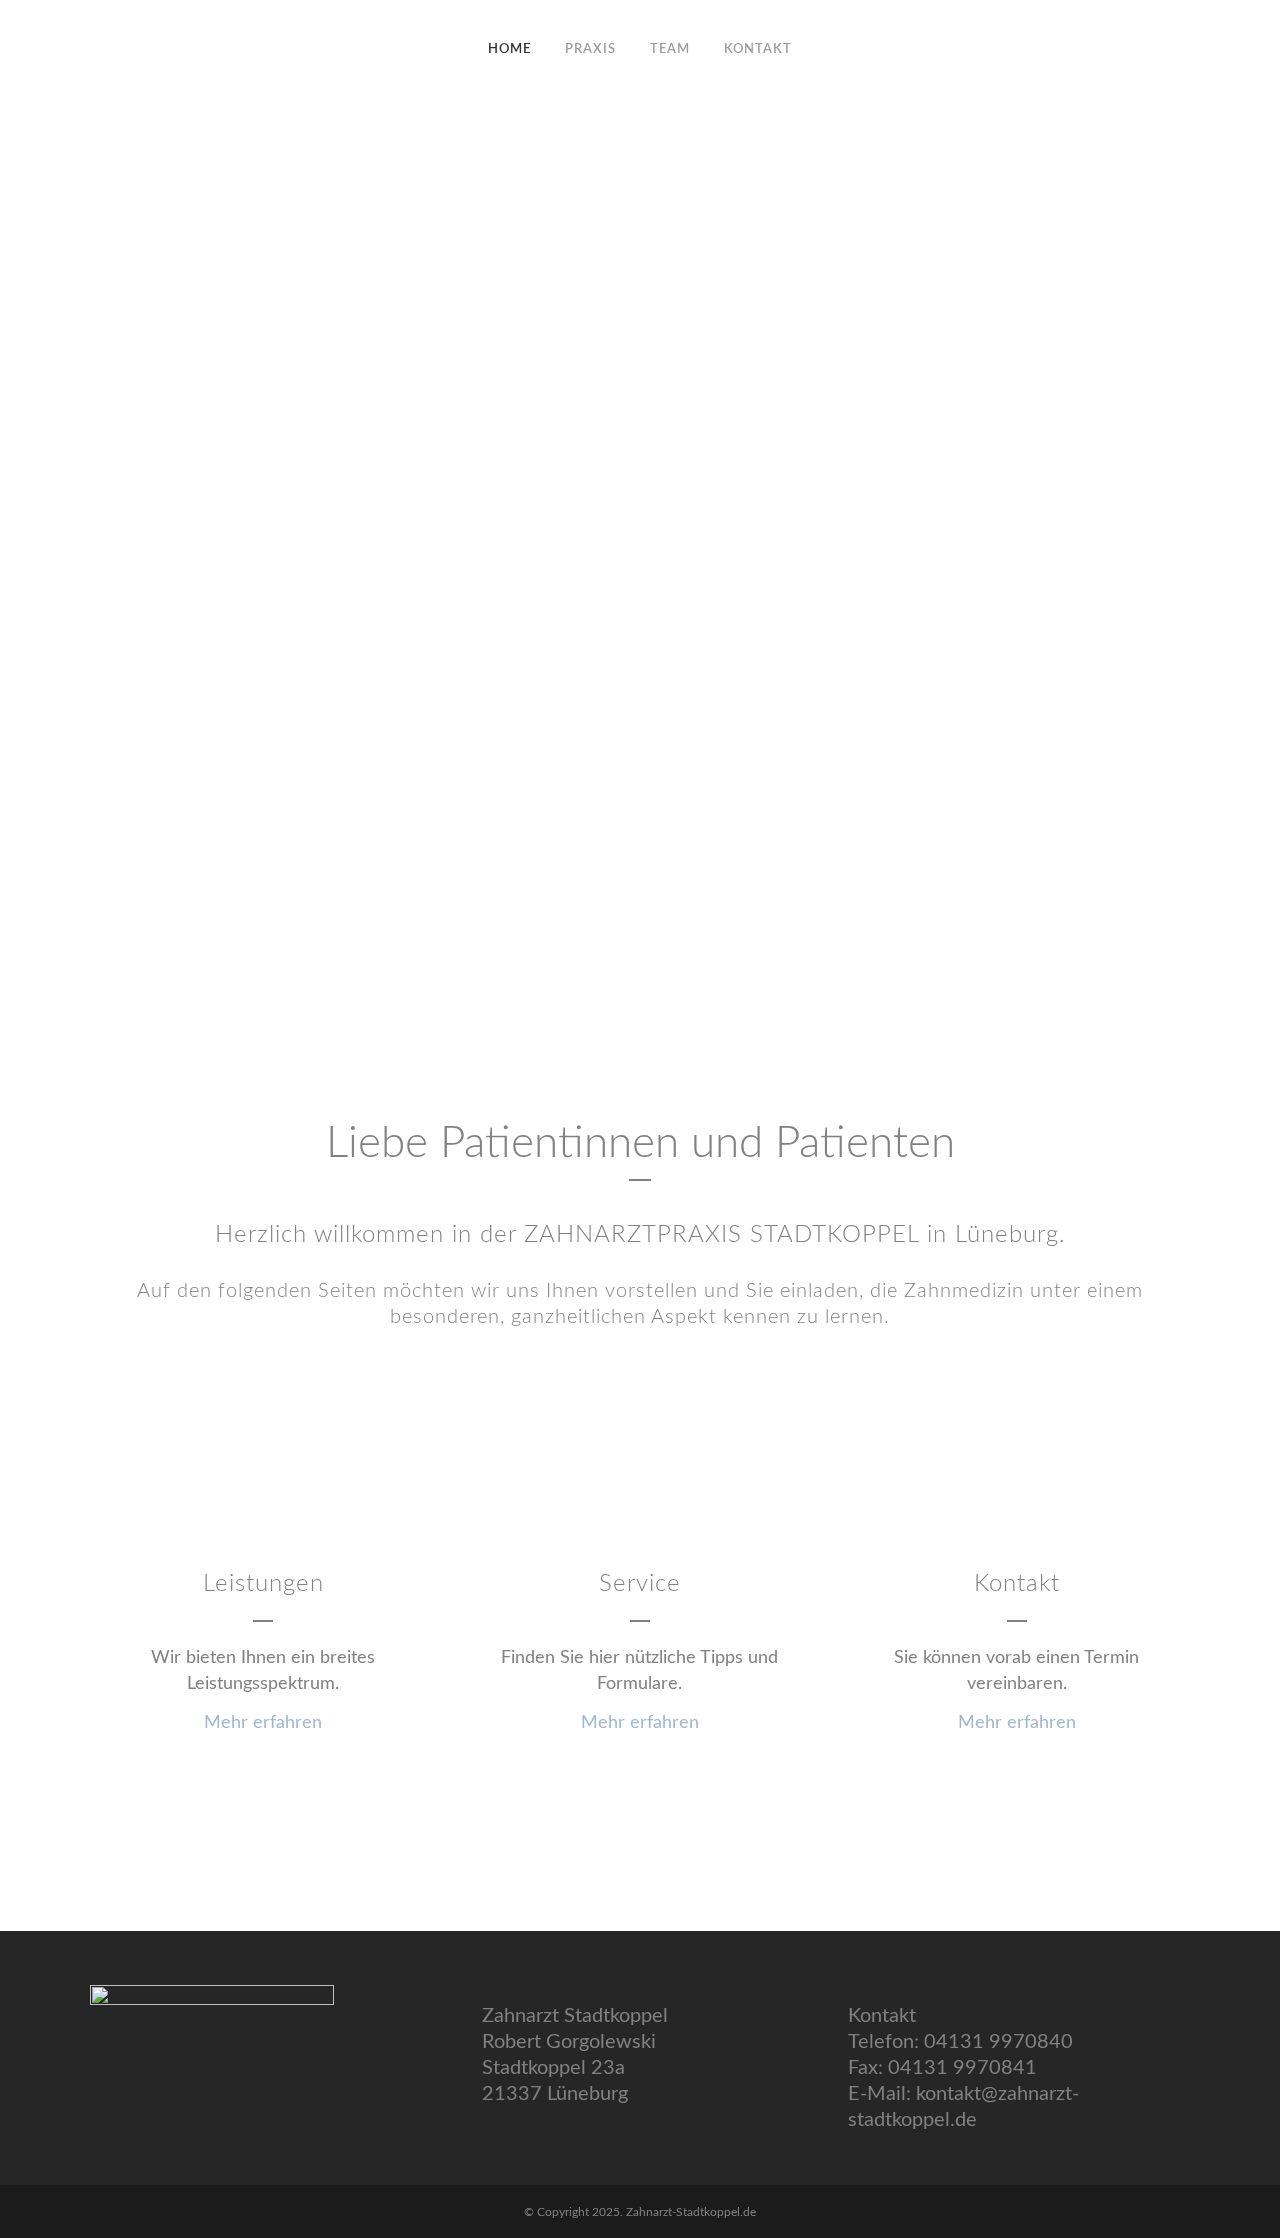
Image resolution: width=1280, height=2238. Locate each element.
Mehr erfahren (263, 1723)
